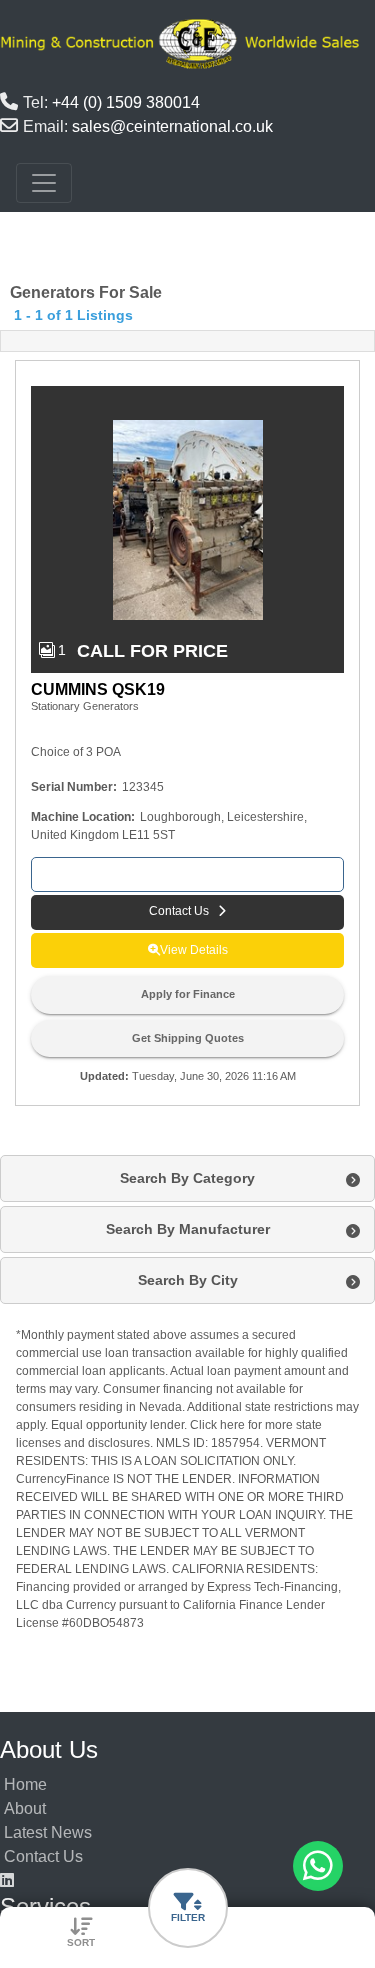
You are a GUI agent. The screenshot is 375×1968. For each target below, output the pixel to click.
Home (25, 1784)
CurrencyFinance (63, 1479)
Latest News (48, 1832)
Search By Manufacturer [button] (188, 1229)
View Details (194, 950)
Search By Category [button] (187, 1178)
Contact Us (43, 1856)
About (25, 1808)
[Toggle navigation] (44, 183)
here (232, 1425)
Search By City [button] (188, 1280)
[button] (187, 912)
